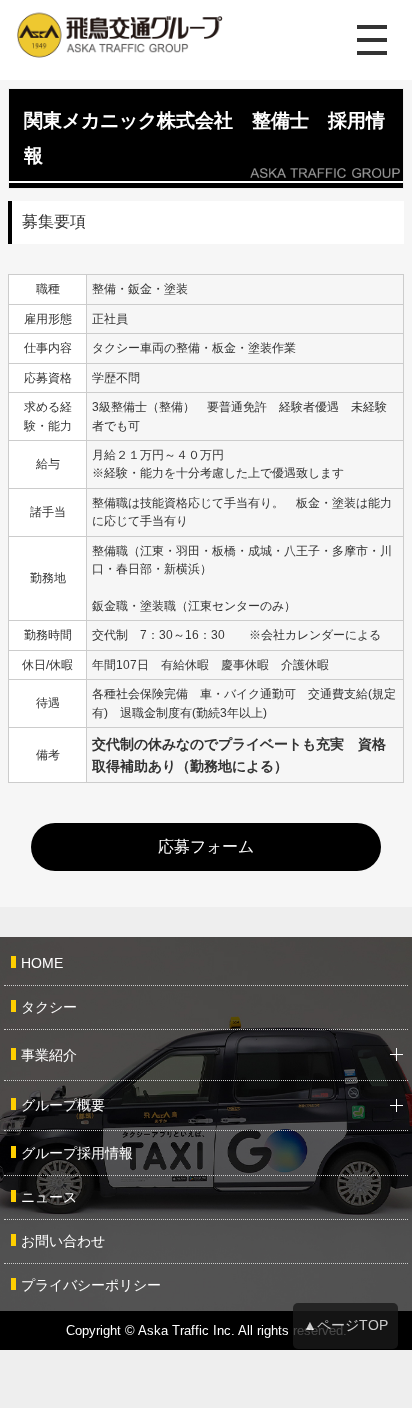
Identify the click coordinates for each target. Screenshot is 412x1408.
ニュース (49, 1197)
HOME (42, 963)
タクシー (49, 1007)
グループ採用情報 (77, 1153)
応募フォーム (206, 846)
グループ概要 (63, 1105)
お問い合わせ (63, 1241)
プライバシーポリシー (91, 1285)
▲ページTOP (345, 1325)
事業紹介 (49, 1055)
